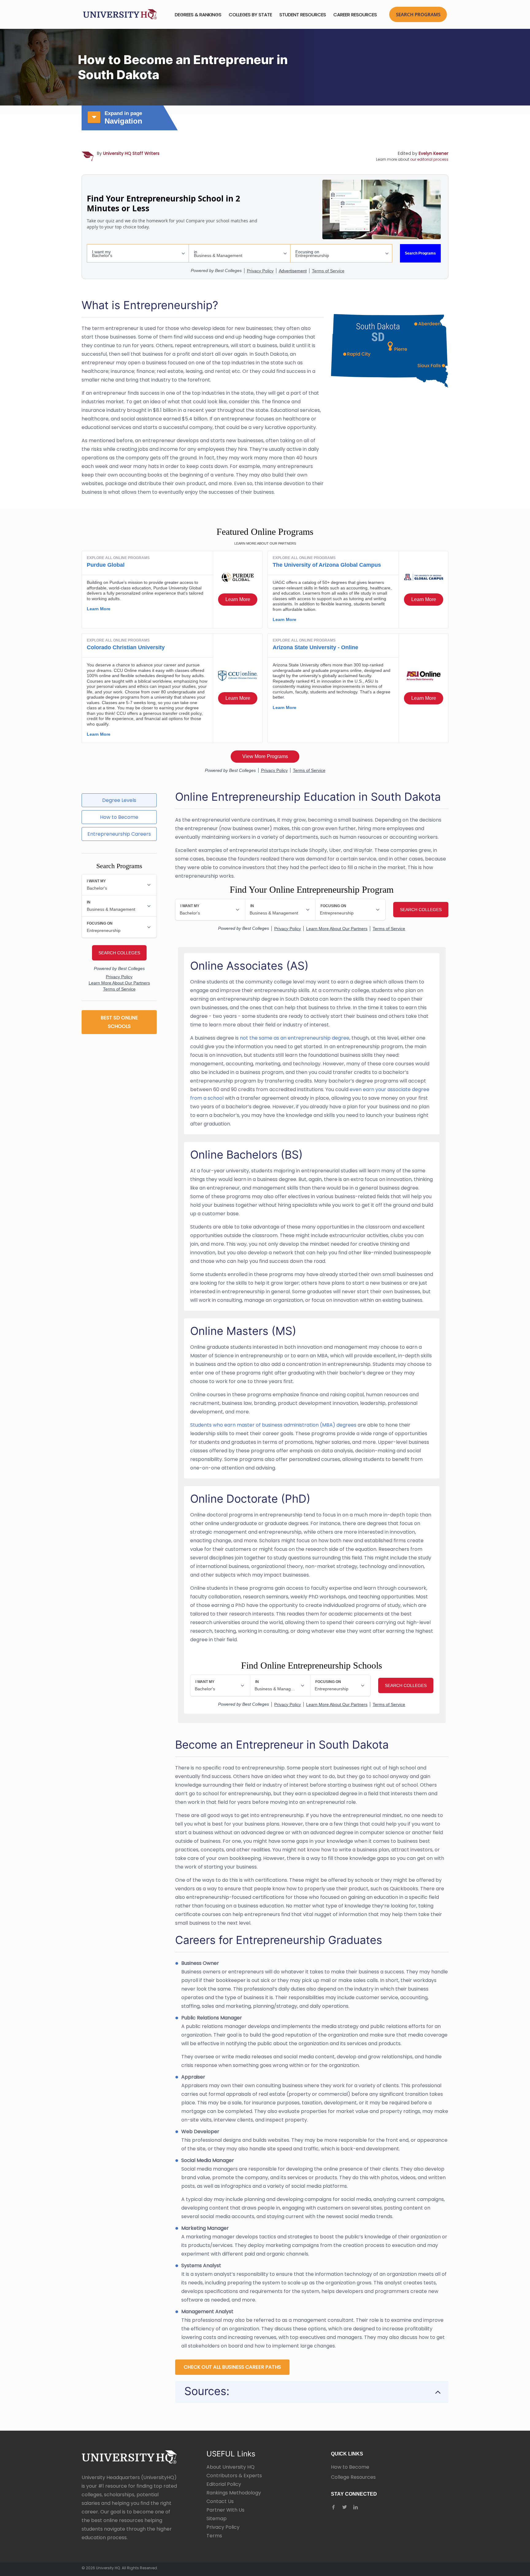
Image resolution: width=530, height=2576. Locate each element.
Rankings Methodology (234, 2493)
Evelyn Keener (434, 153)
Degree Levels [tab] (119, 800)
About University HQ (230, 2467)
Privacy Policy (223, 2527)
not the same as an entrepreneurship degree (295, 1038)
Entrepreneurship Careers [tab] (119, 834)
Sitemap (217, 2518)
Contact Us (220, 2501)
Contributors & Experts (234, 2476)
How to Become (350, 2467)
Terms (214, 2536)
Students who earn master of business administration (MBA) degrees (273, 1425)
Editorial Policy (224, 2484)
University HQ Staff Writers (131, 153)
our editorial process (429, 159)
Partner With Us (225, 2510)
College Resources (353, 2477)
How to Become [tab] (119, 817)
